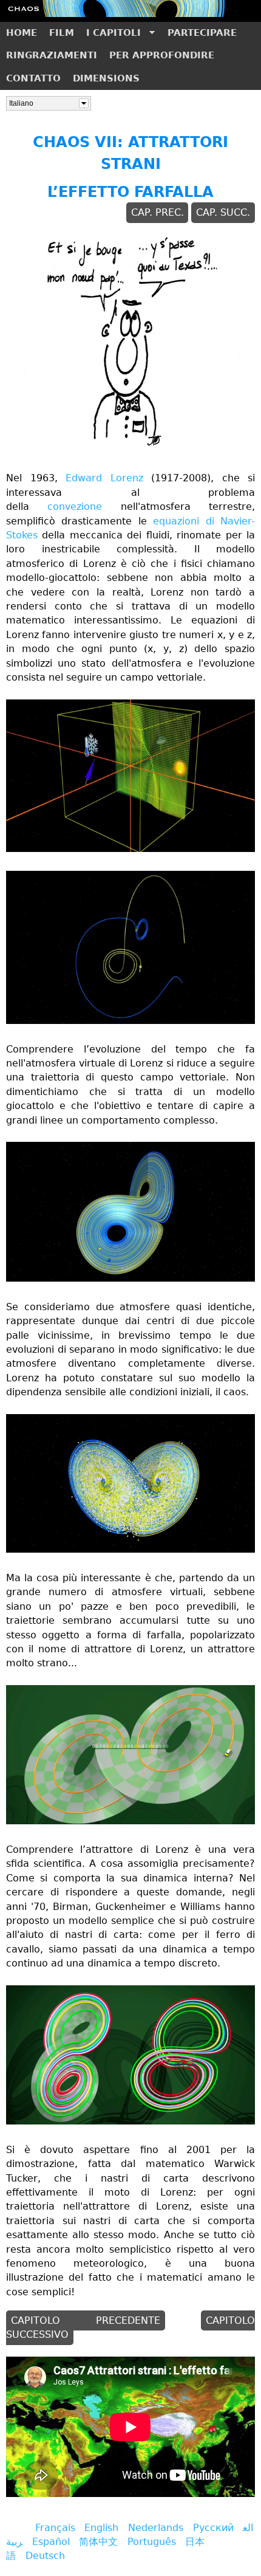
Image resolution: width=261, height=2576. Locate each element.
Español (51, 2542)
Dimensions (106, 78)
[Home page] (130, 14)
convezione (75, 507)
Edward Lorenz (104, 478)
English (101, 2528)
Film (62, 33)
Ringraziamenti (52, 55)
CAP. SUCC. (223, 213)
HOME (22, 33)
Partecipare (202, 33)
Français (55, 2528)
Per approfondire (162, 55)
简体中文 (98, 2542)
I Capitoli (110, 36)
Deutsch (45, 2556)
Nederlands (156, 2528)
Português (152, 2542)
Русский (213, 2528)
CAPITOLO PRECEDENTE (86, 2321)
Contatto (33, 78)
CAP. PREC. (158, 213)
